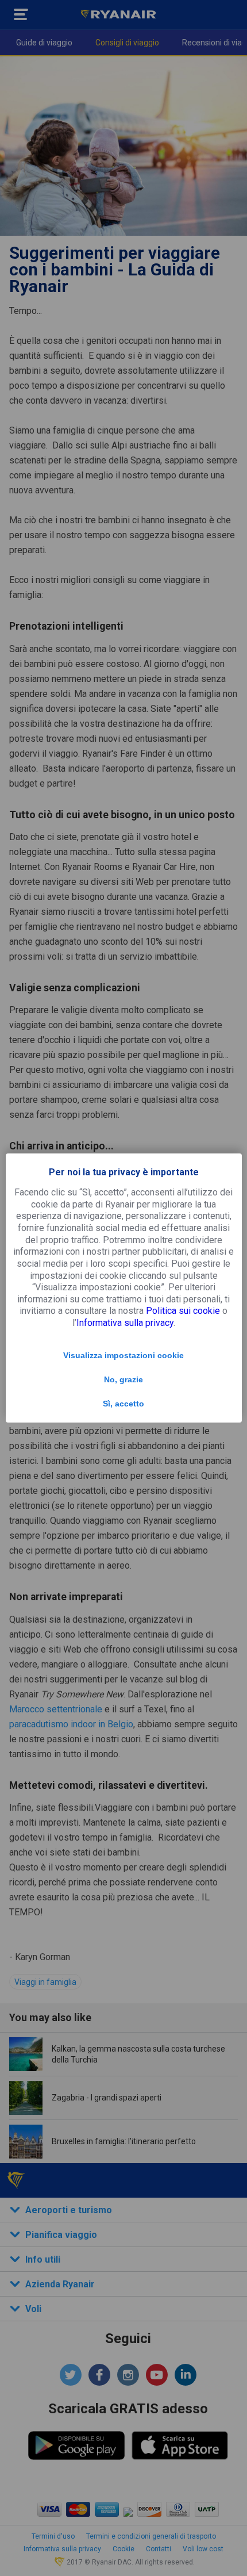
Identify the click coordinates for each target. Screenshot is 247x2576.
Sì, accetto (123, 1404)
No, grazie (123, 1379)
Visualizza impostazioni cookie (123, 1355)
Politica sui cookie (183, 1311)
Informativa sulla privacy (125, 1323)
